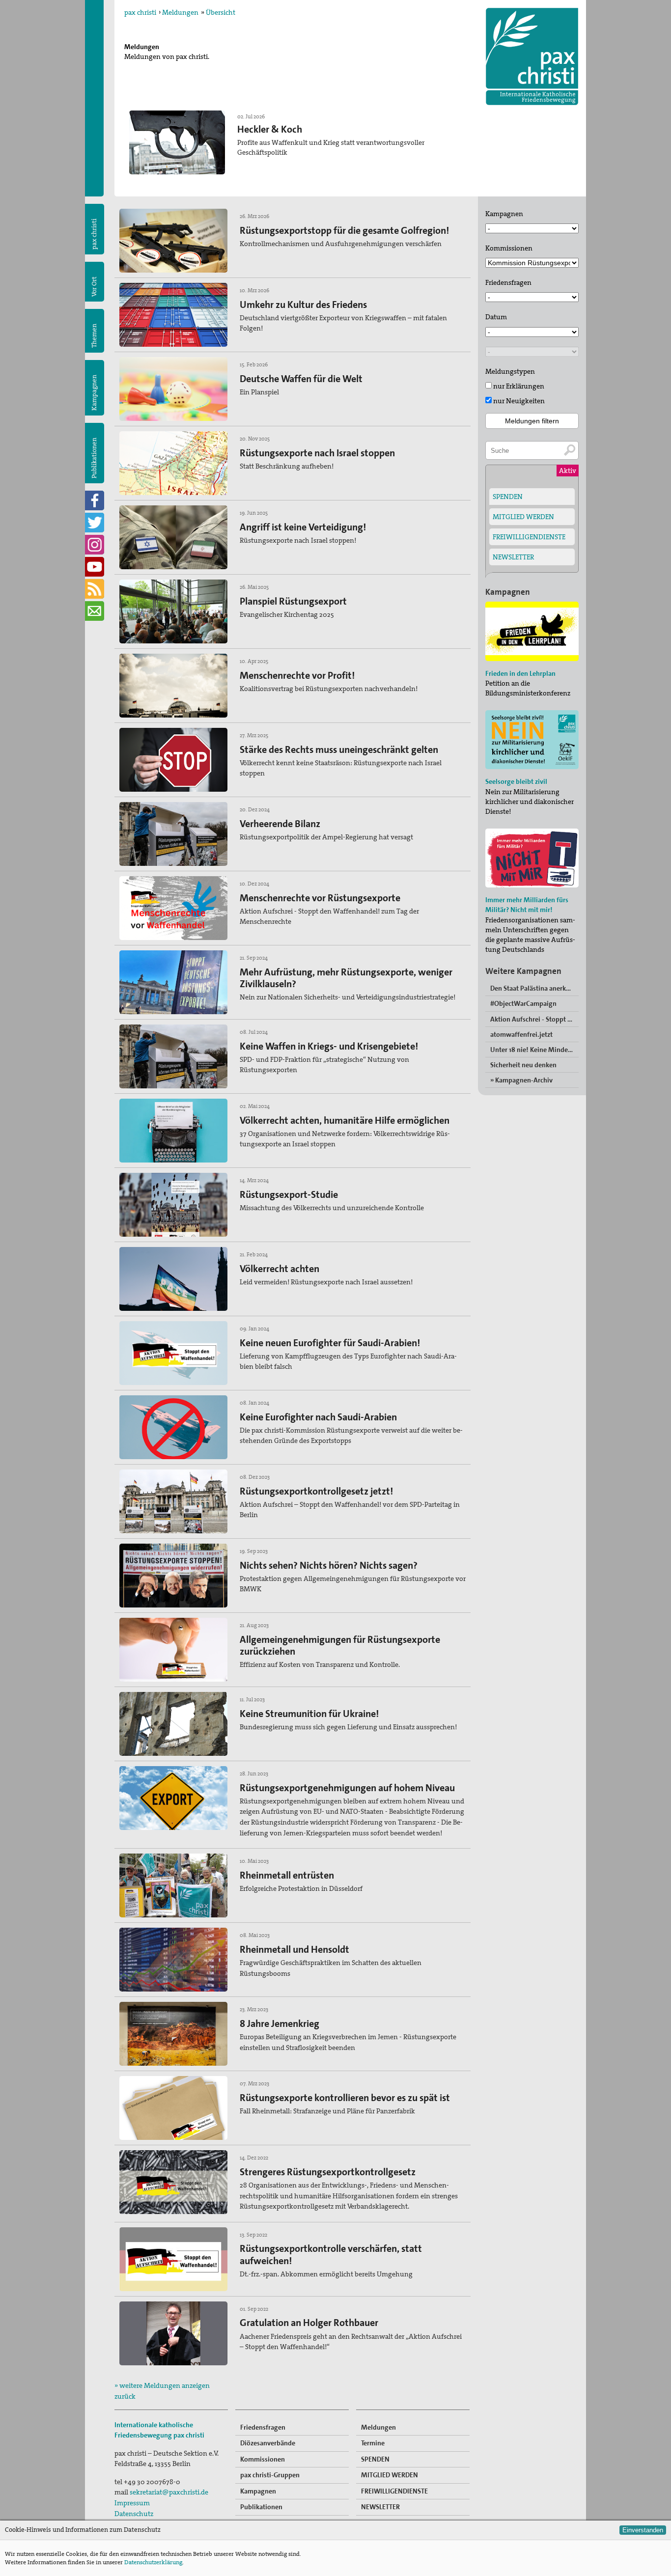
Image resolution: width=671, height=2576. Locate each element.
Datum (496, 317)
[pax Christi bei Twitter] (95, 523)
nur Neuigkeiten (518, 401)
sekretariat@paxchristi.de (169, 2492)
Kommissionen (263, 2459)
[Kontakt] (95, 611)
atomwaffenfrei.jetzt (521, 1034)
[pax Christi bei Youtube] (95, 567)
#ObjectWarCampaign (523, 1003)
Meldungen (180, 12)
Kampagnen (94, 393)
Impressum (132, 2503)
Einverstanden (643, 2530)
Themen (94, 336)
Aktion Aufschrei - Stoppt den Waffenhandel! (534, 1019)
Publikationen (94, 458)
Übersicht (221, 12)
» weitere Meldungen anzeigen (162, 2385)
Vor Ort (94, 287)
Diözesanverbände (268, 2443)
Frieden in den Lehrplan (520, 673)
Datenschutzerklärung (153, 2562)
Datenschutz (134, 2514)
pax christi (140, 12)
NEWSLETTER (380, 2507)
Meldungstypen (510, 371)
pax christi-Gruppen (270, 2475)
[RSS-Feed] (95, 589)
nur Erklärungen (518, 386)
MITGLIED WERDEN (390, 2475)
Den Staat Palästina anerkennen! (534, 988)
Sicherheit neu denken (523, 1065)
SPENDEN (375, 2459)
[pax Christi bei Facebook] (95, 500)
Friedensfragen (263, 2427)
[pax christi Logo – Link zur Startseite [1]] (532, 56)
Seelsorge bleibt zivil (516, 781)
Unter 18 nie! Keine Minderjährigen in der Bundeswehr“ (534, 1050)
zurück (125, 2396)
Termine (373, 2443)
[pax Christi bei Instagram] (95, 545)
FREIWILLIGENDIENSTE (394, 2491)
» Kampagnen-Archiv (521, 1080)
